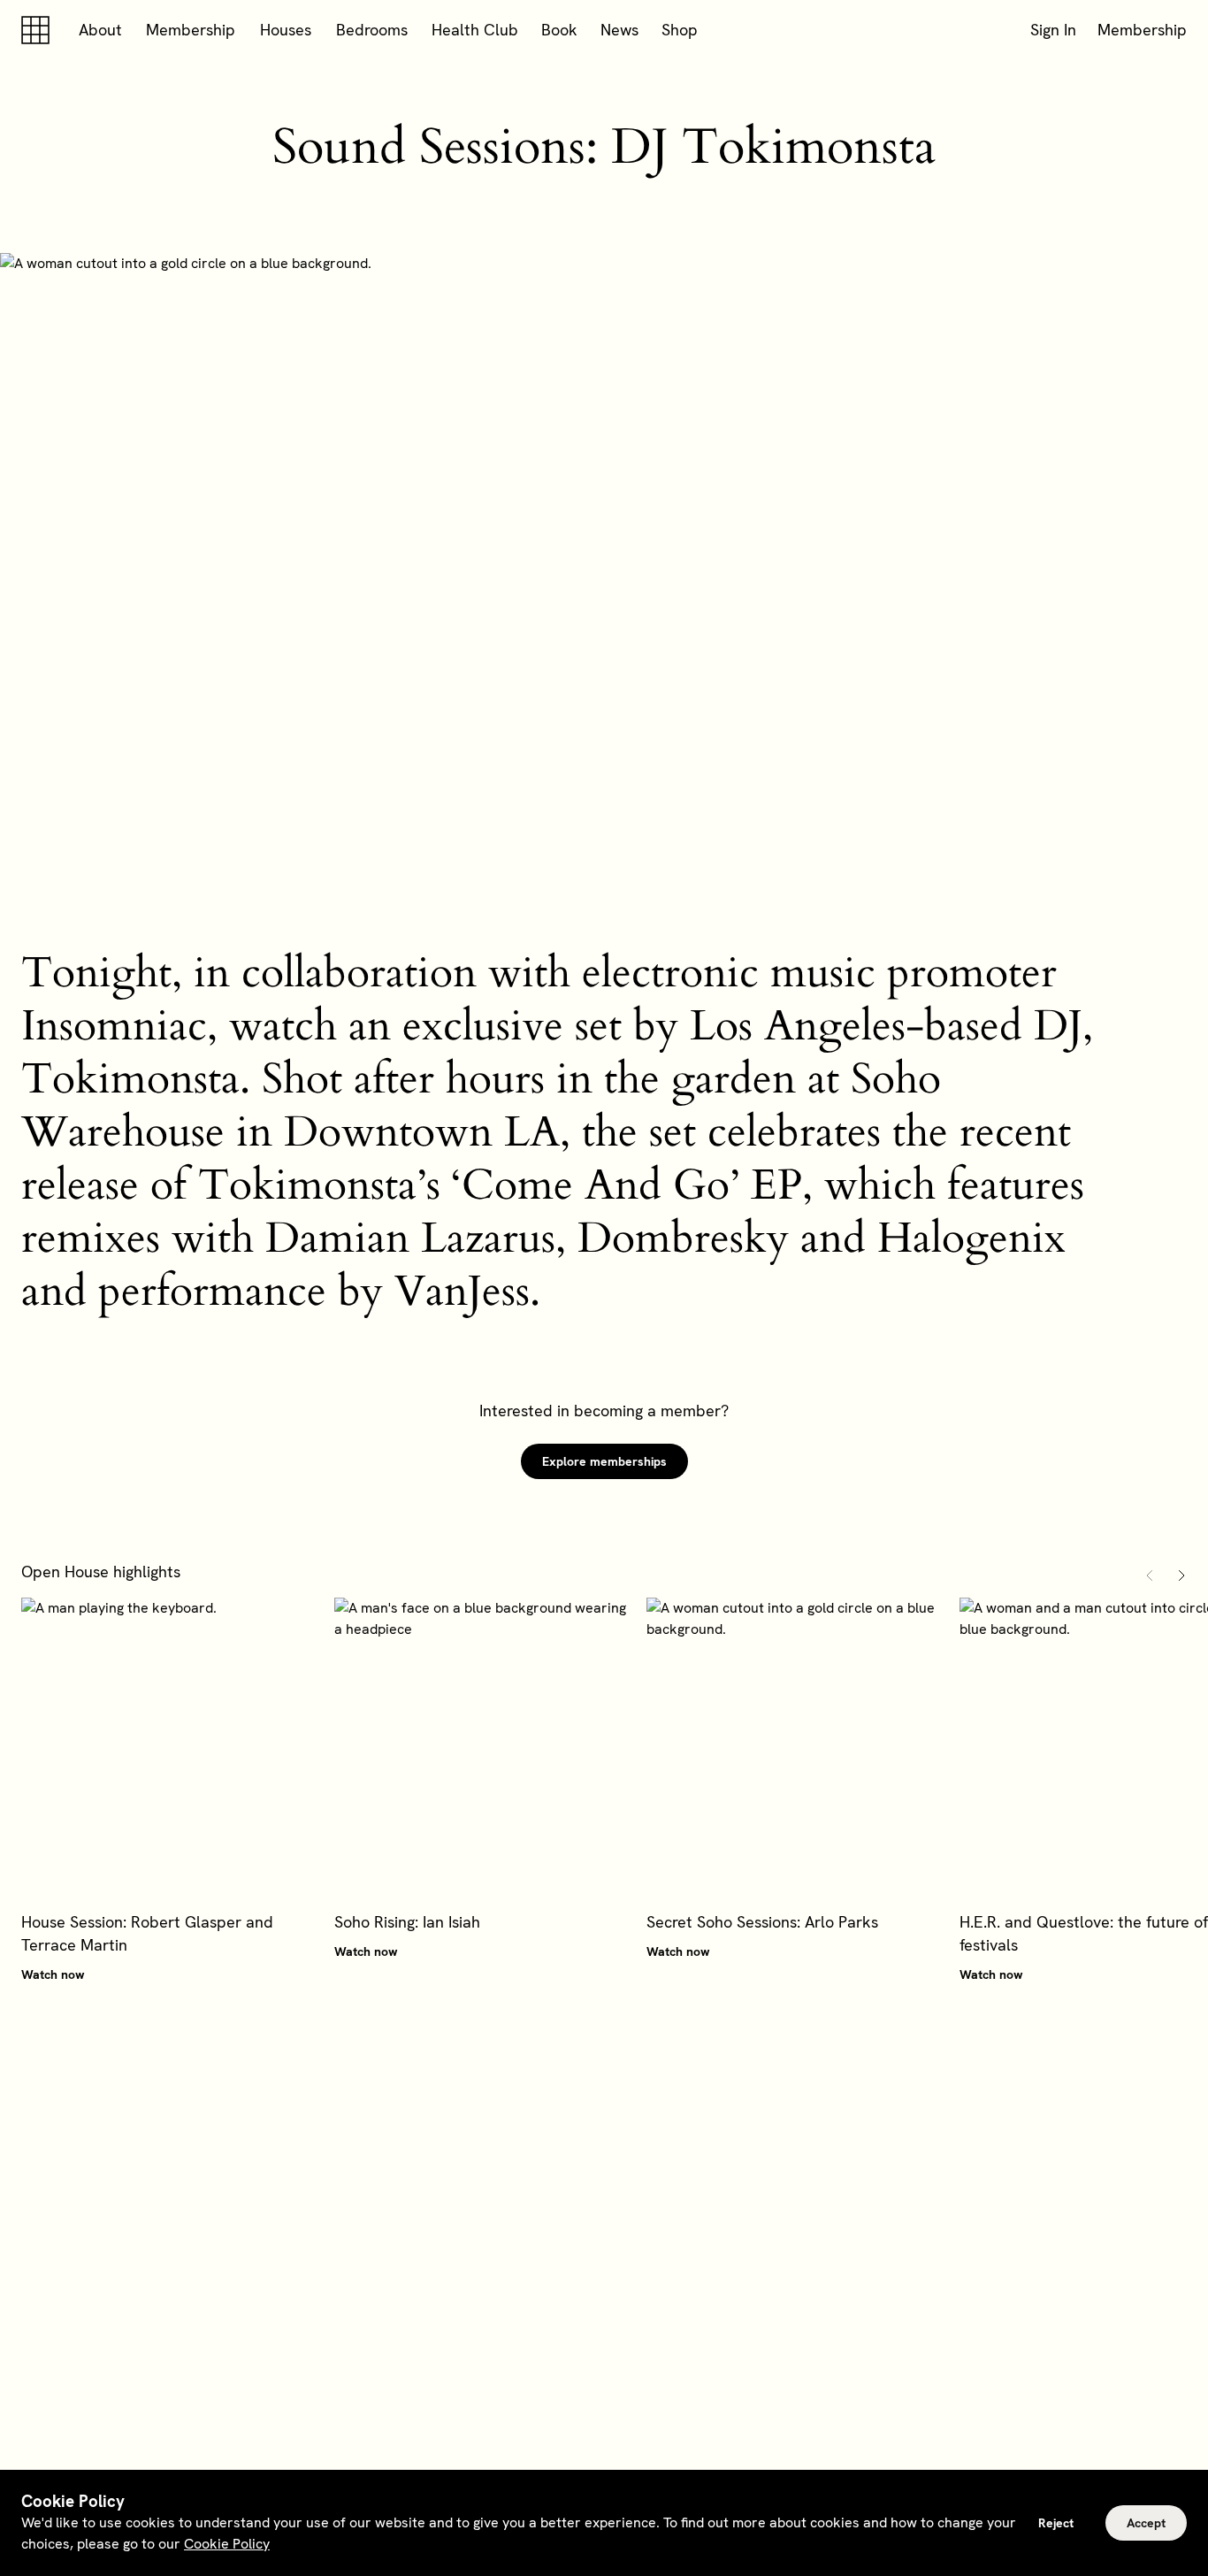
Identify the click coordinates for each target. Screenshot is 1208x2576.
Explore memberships (604, 1461)
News (619, 30)
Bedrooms (372, 30)
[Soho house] (39, 30)
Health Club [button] (475, 30)
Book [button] (559, 30)
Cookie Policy (227, 2544)
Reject (1056, 2523)
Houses (286, 30)
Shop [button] (680, 30)
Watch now (53, 1974)
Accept (1146, 2523)
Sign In (1053, 30)
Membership (191, 30)
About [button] (100, 30)
